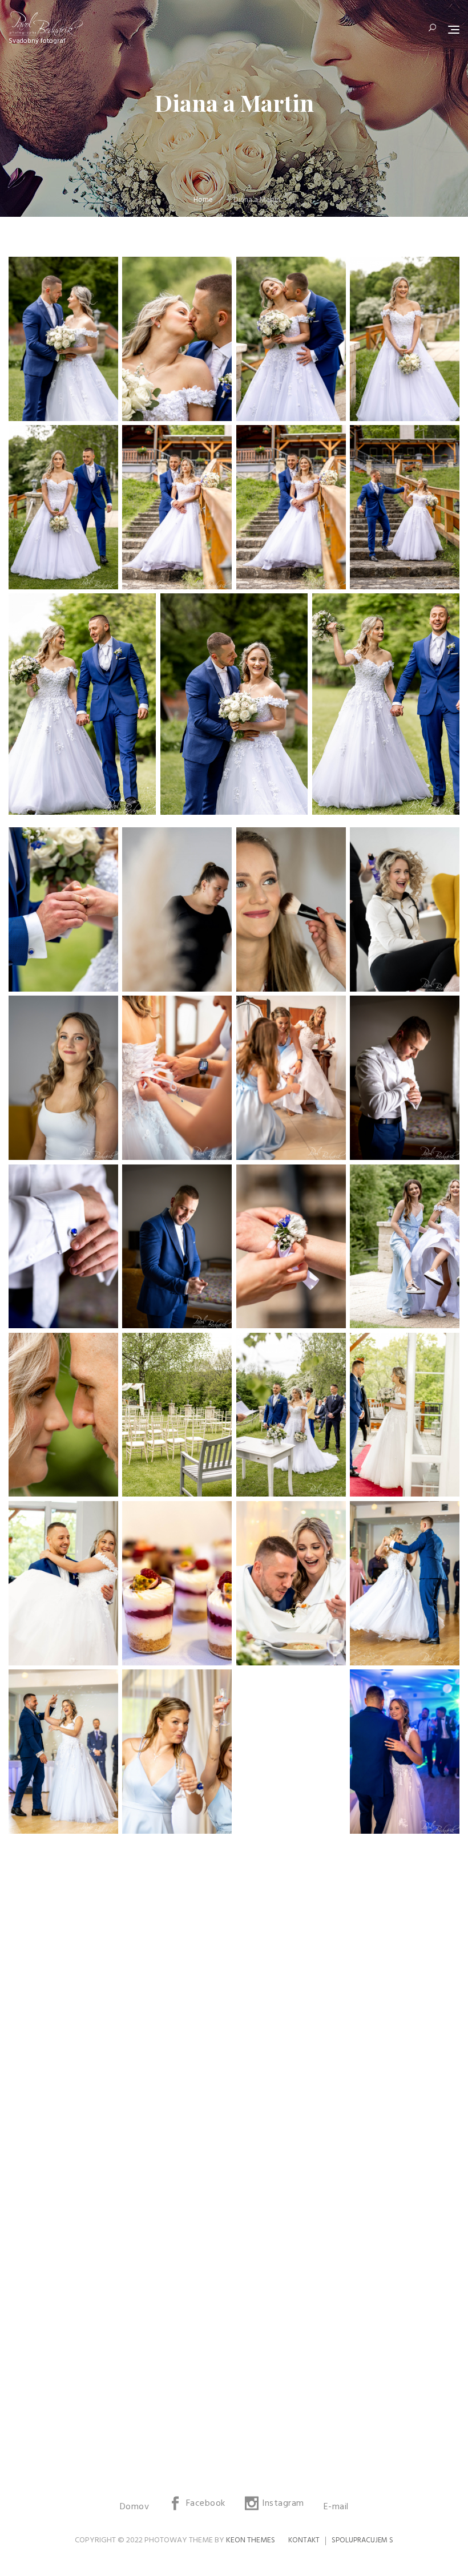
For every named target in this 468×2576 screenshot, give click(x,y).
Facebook (206, 2504)
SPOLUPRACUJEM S (362, 2540)
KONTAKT (304, 2540)
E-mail (336, 2507)
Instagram (283, 2504)
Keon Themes (251, 2540)
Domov (135, 2507)
